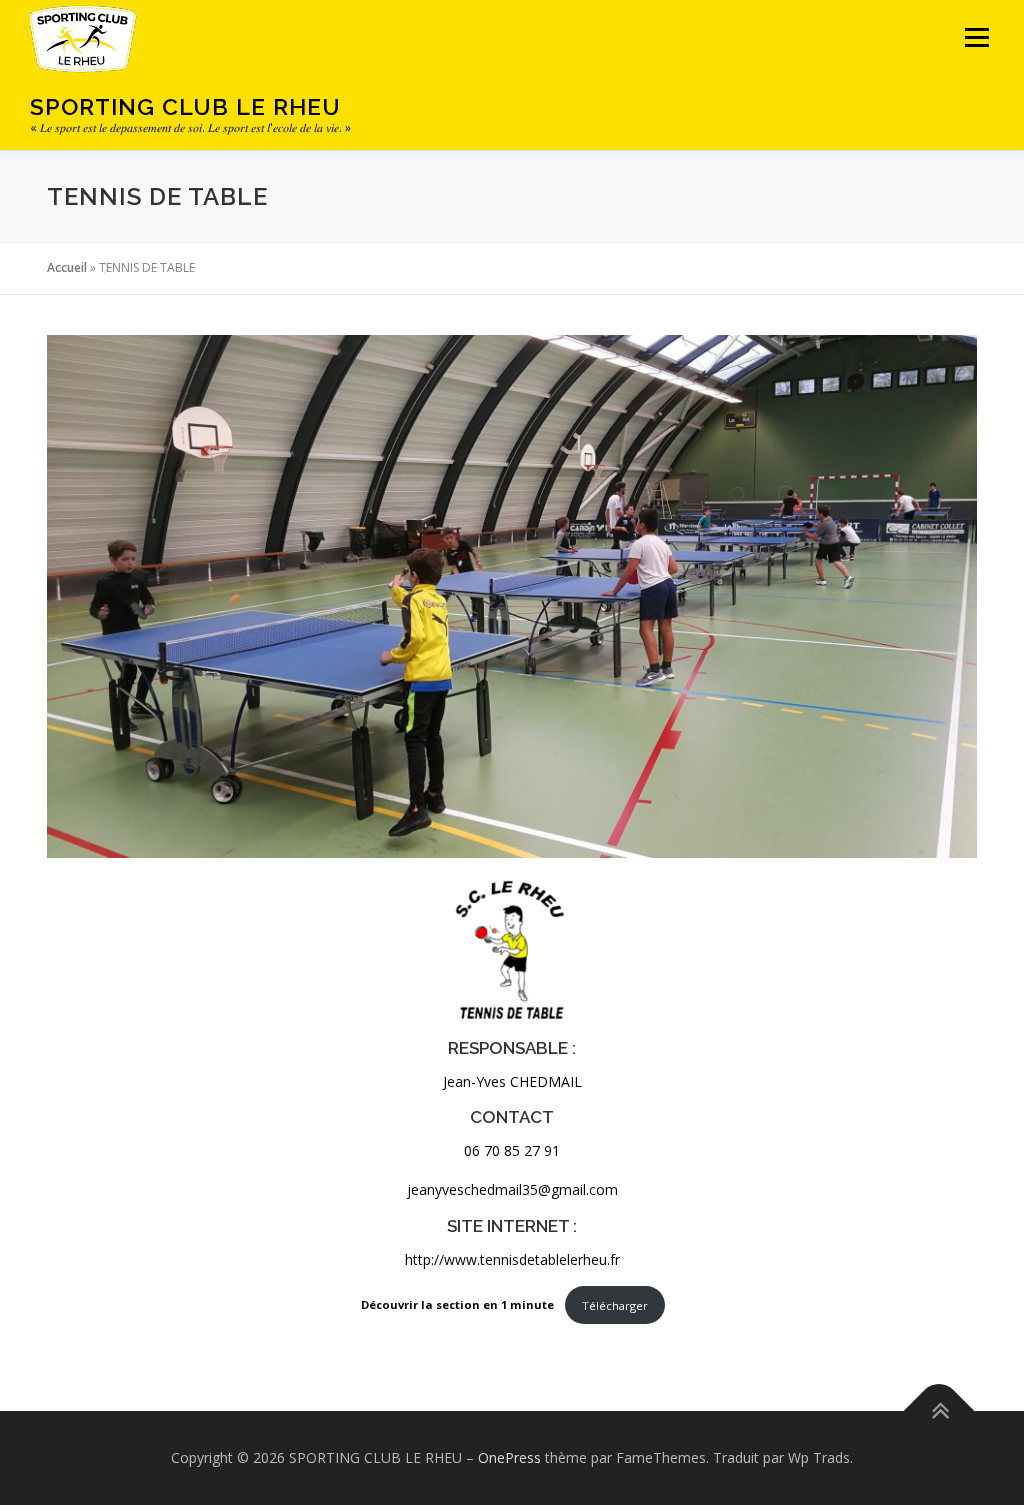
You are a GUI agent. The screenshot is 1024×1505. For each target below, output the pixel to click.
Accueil (67, 267)
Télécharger (615, 1305)
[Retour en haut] (939, 1411)
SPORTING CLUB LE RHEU (185, 106)
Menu (976, 37)
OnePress (509, 1457)
